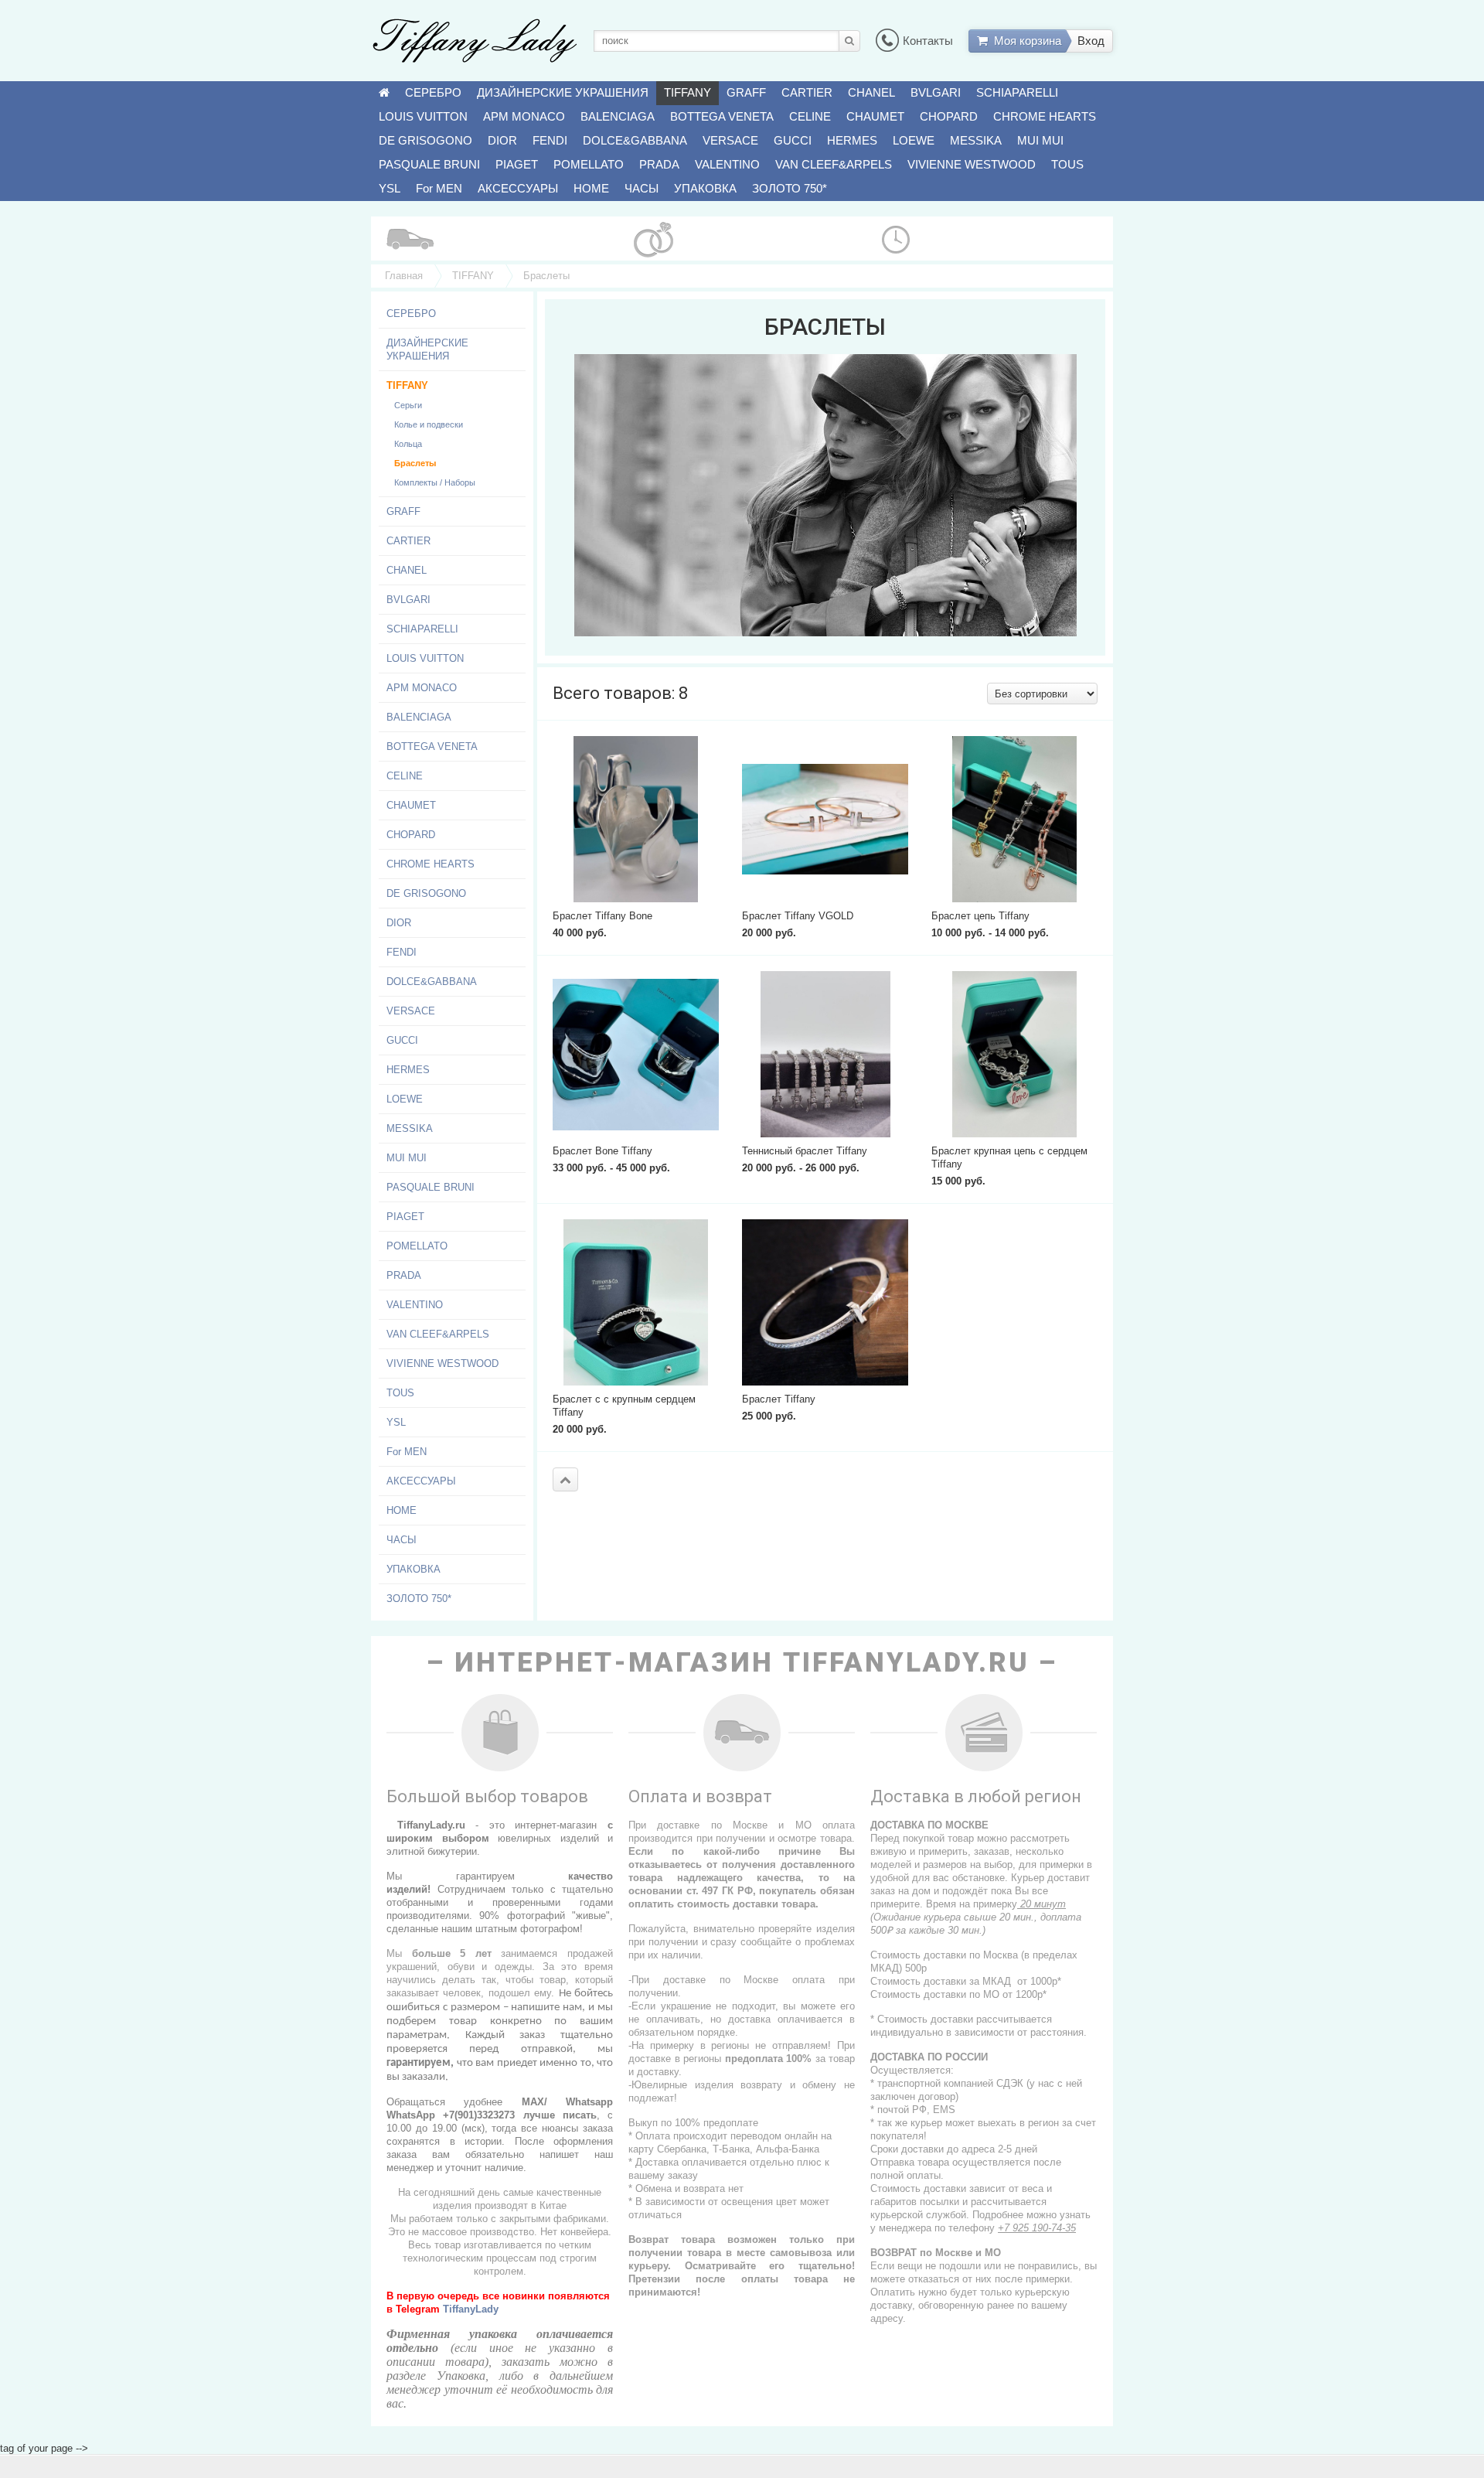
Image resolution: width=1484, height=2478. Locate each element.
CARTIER (807, 92)
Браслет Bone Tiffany (602, 1151)
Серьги (408, 405)
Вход (1091, 41)
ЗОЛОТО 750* (790, 188)
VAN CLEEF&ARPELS (834, 164)
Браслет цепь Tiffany (980, 916)
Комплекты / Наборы (435, 482)
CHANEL (871, 92)
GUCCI (793, 140)
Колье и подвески (429, 424)
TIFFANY (688, 92)
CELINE (810, 116)
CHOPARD (949, 116)
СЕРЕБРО (433, 92)
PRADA (659, 164)
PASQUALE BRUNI (429, 164)
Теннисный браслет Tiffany (805, 1151)
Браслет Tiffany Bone (602, 916)
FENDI (550, 140)
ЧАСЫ (642, 188)
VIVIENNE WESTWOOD (972, 164)
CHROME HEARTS (1045, 116)
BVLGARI (936, 92)
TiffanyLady (471, 2309)
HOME (591, 188)
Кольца (408, 444)
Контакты (928, 41)
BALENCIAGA (618, 116)
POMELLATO (589, 164)
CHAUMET (875, 116)
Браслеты (415, 463)
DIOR (502, 140)
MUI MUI (1040, 140)
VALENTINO (727, 164)
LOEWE (914, 140)
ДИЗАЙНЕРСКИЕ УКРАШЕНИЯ (563, 92)
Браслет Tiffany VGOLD (798, 916)
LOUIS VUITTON (423, 116)
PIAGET (517, 164)
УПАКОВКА (705, 188)
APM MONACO (524, 116)
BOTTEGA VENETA (722, 116)
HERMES (852, 140)
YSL (390, 188)
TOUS (1067, 164)
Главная (404, 276)
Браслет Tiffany (779, 1399)
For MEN (439, 188)
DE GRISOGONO (425, 140)
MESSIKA (976, 140)
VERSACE (730, 140)
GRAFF (746, 92)
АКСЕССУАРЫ (518, 188)
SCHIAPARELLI (1017, 92)
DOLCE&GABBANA (635, 140)
